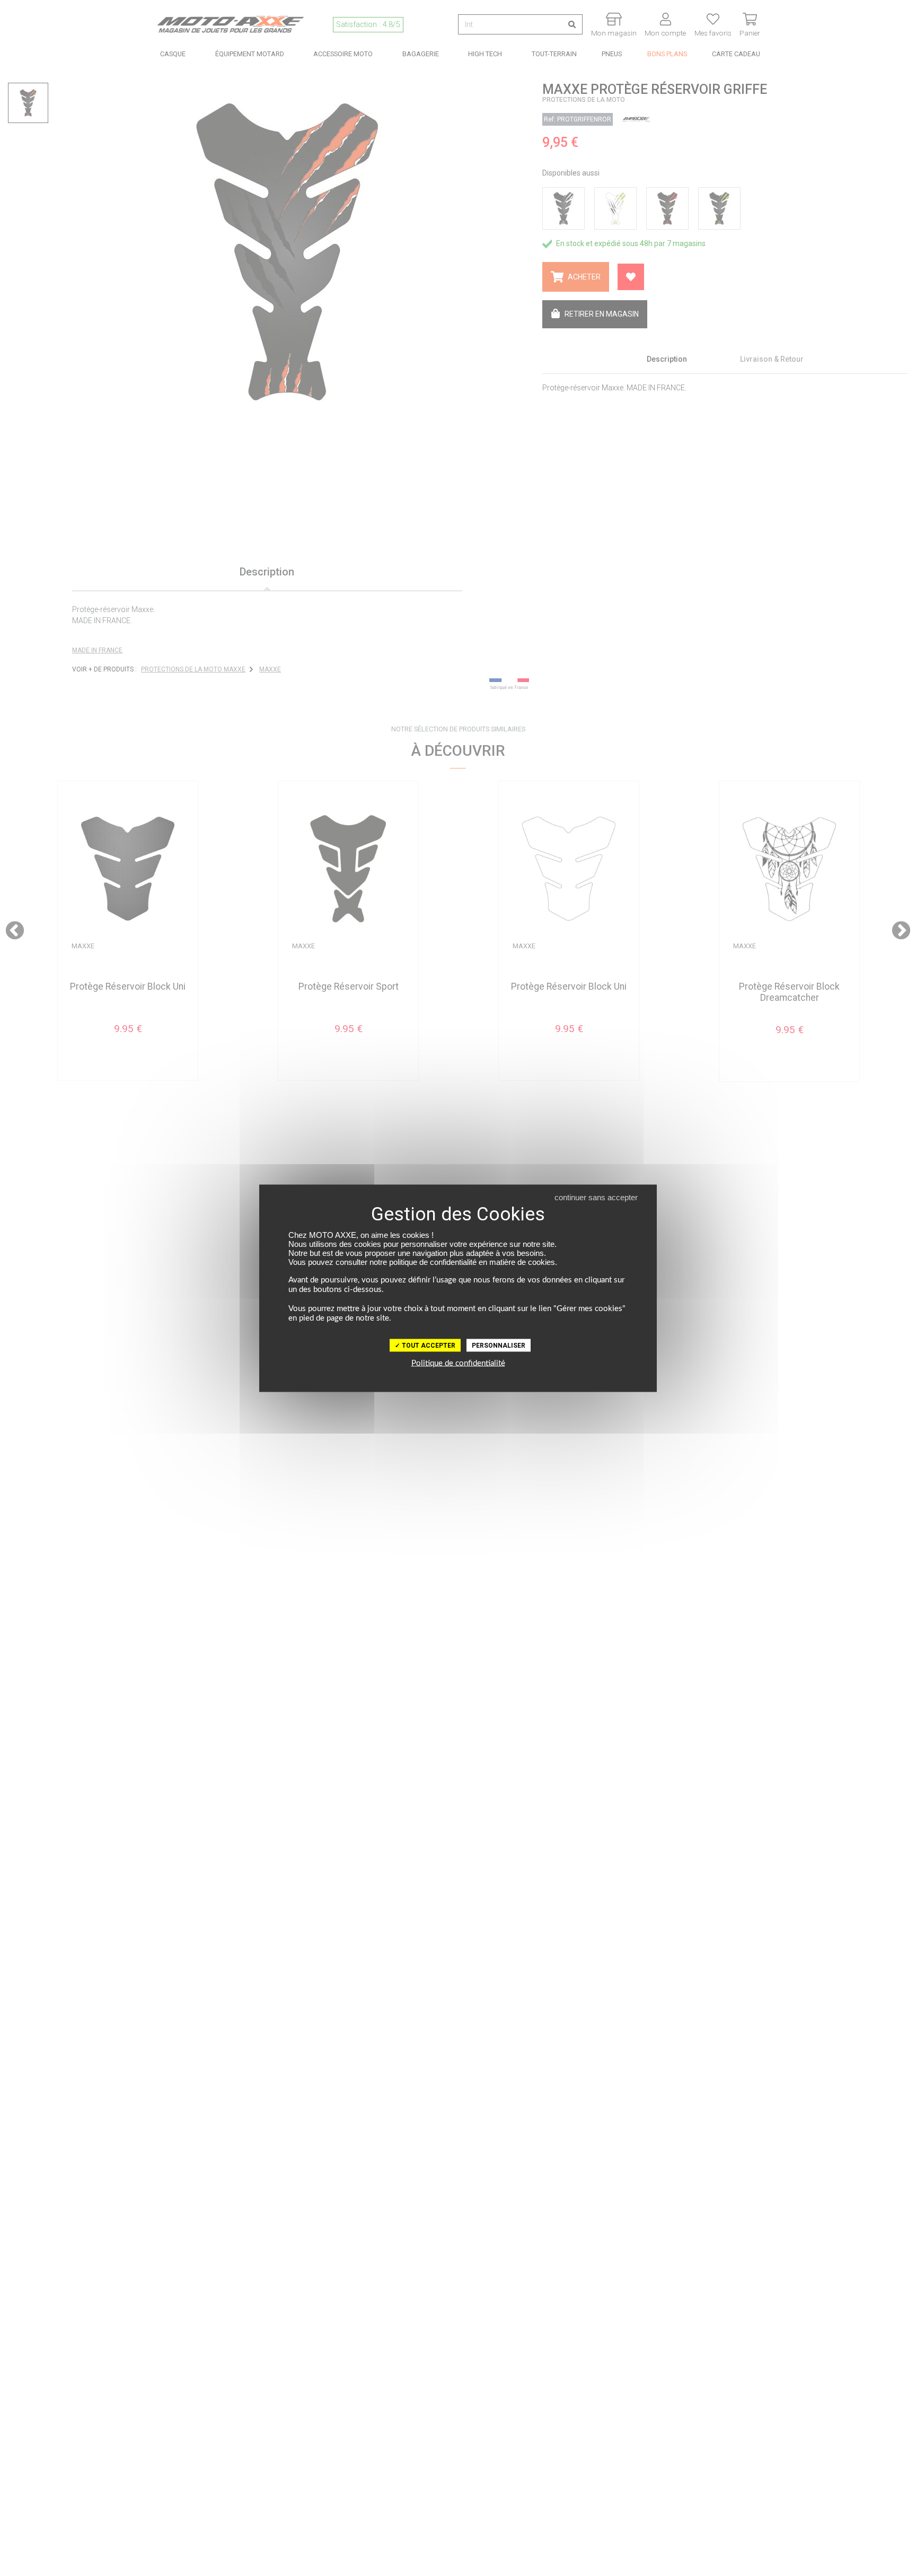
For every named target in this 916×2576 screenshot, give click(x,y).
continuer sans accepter (596, 1197)
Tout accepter (428, 1345)
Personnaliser (499, 1345)
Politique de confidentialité (458, 1363)
